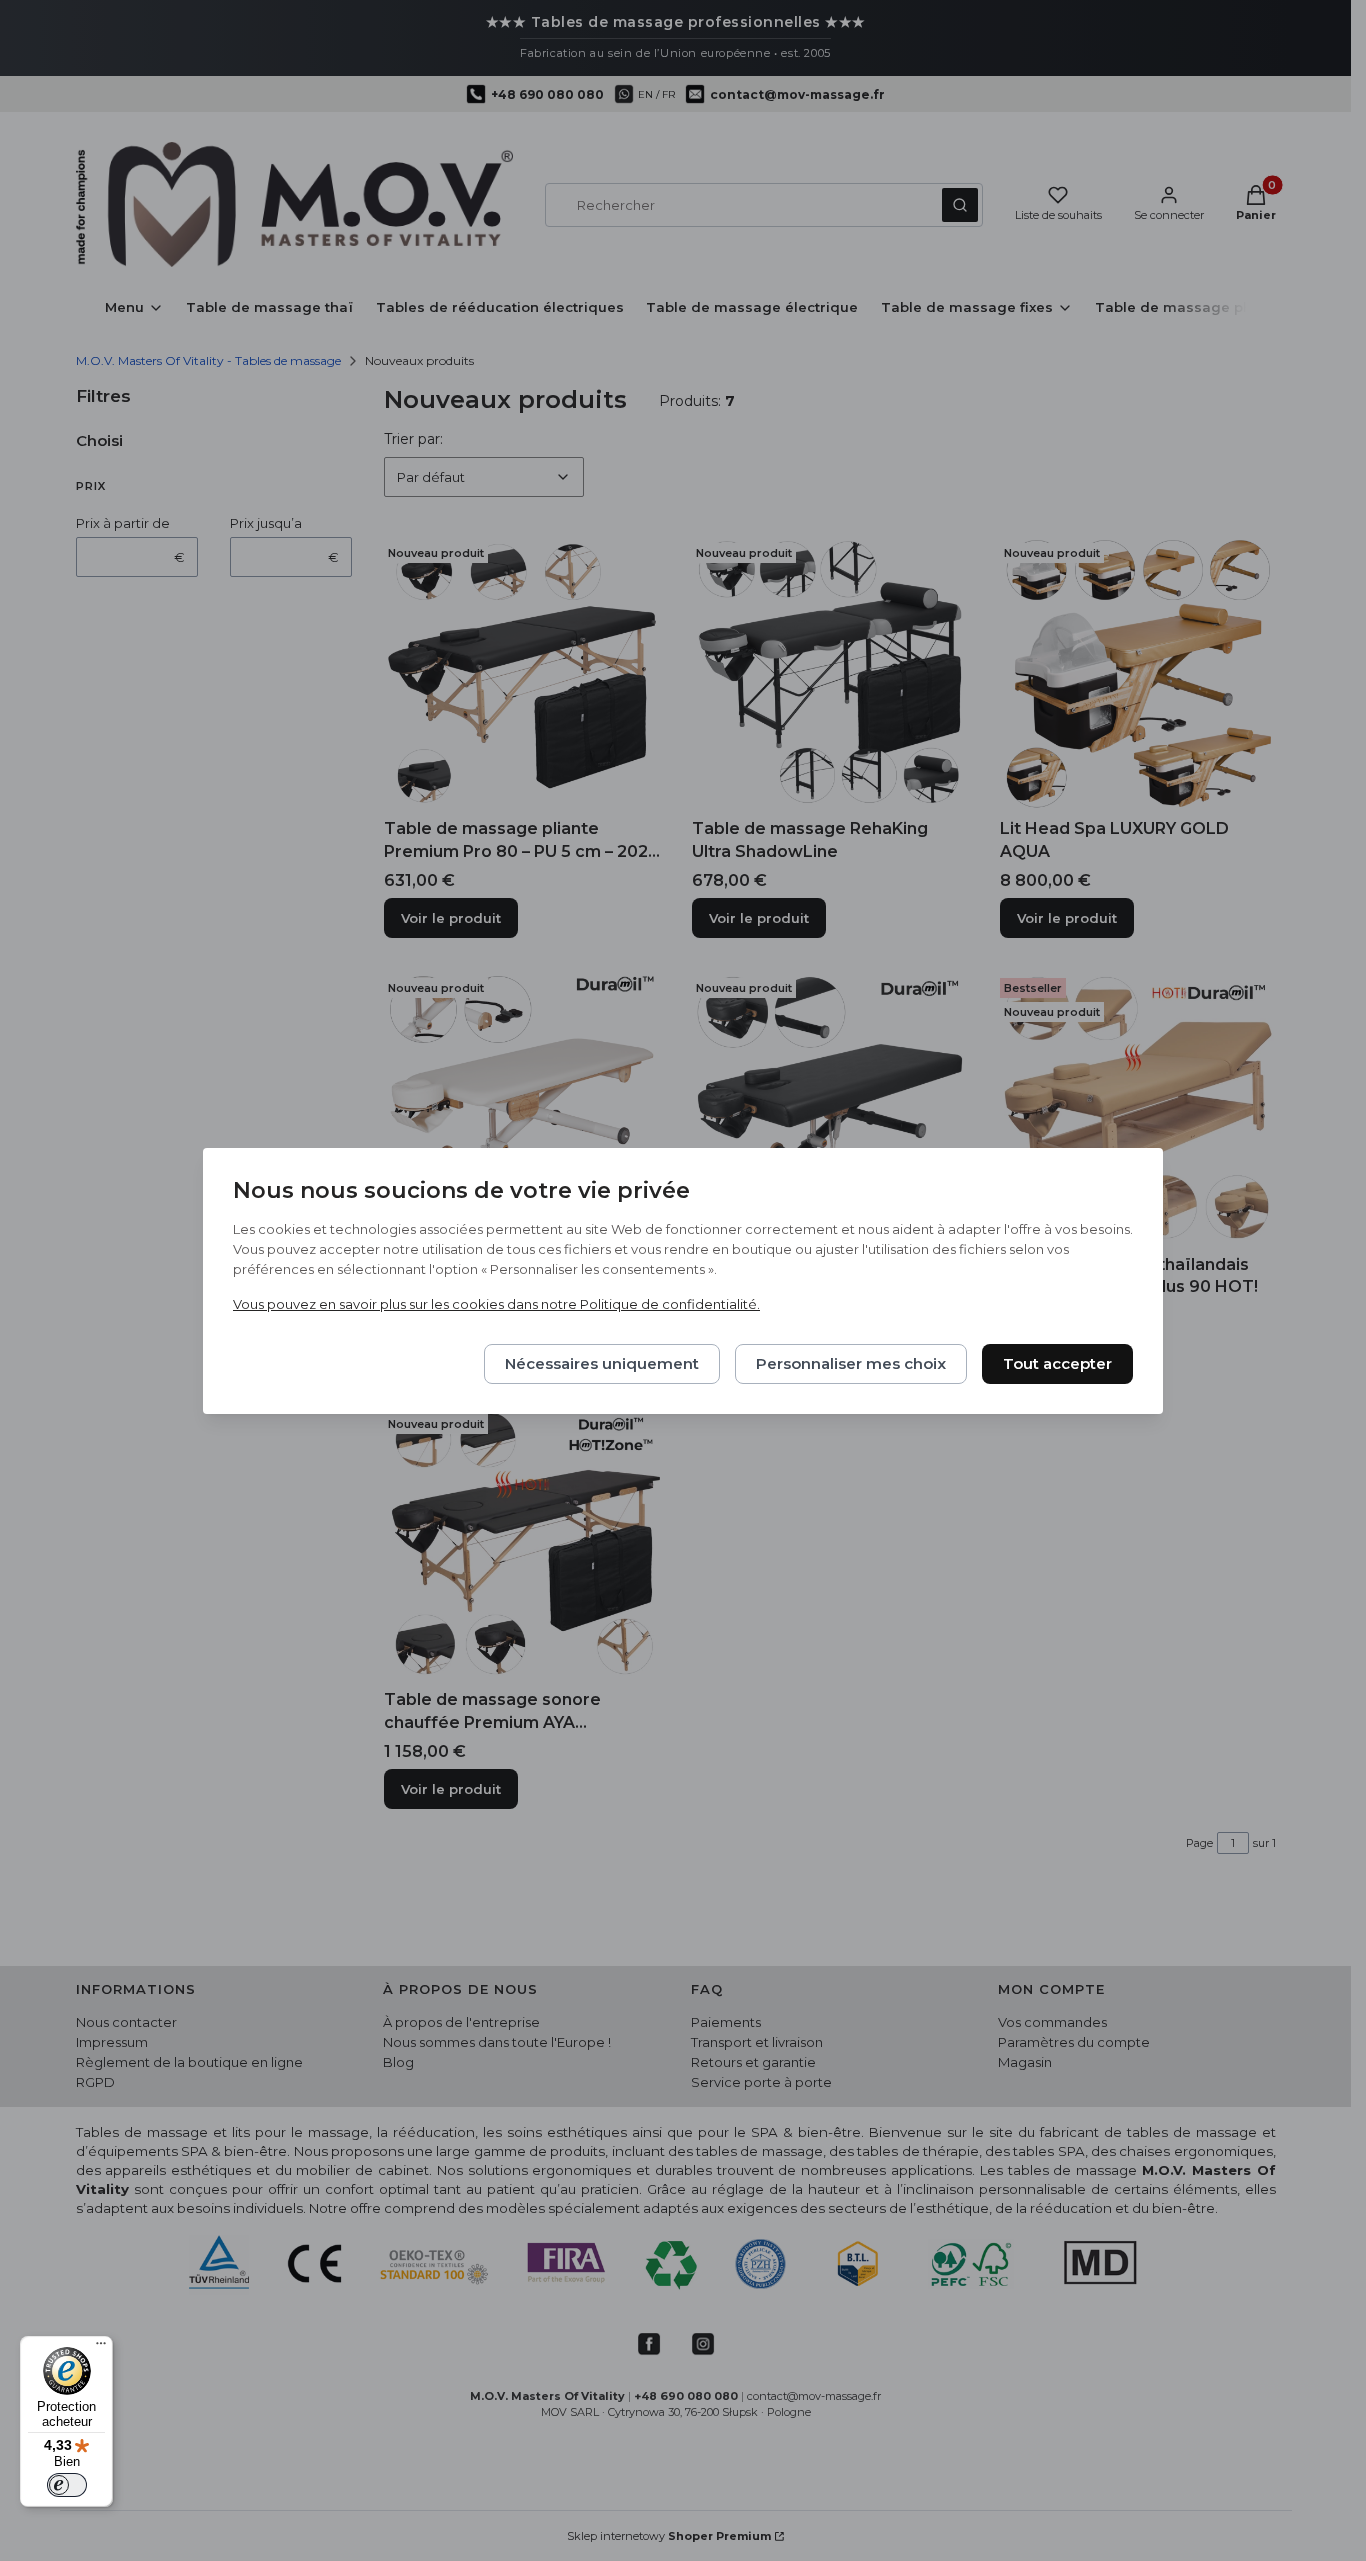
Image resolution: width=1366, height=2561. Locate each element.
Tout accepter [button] (1057, 1363)
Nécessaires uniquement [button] (602, 1363)
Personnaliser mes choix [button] (851, 1363)
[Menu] (101, 2348)
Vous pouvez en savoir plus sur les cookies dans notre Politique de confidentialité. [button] (496, 1304)
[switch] (67, 2485)
